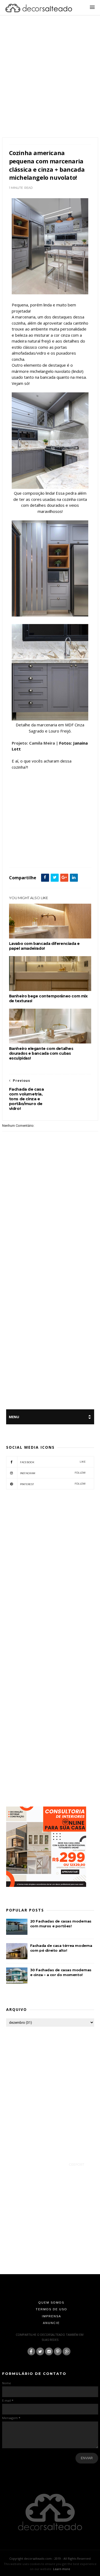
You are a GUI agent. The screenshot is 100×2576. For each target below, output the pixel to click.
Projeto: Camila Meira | (35, 743)
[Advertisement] (50, 83)
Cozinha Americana (53, 849)
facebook (53, 1462)
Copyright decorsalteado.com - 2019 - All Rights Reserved (50, 2558)
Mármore (43, 855)
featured (17, 855)
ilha (30, 855)
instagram (53, 1473)
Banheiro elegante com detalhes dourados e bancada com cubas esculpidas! (41, 1053)
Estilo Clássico (78, 849)
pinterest (53, 1484)
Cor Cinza (29, 849)
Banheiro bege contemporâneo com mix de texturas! (48, 998)
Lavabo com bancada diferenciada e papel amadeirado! (44, 946)
